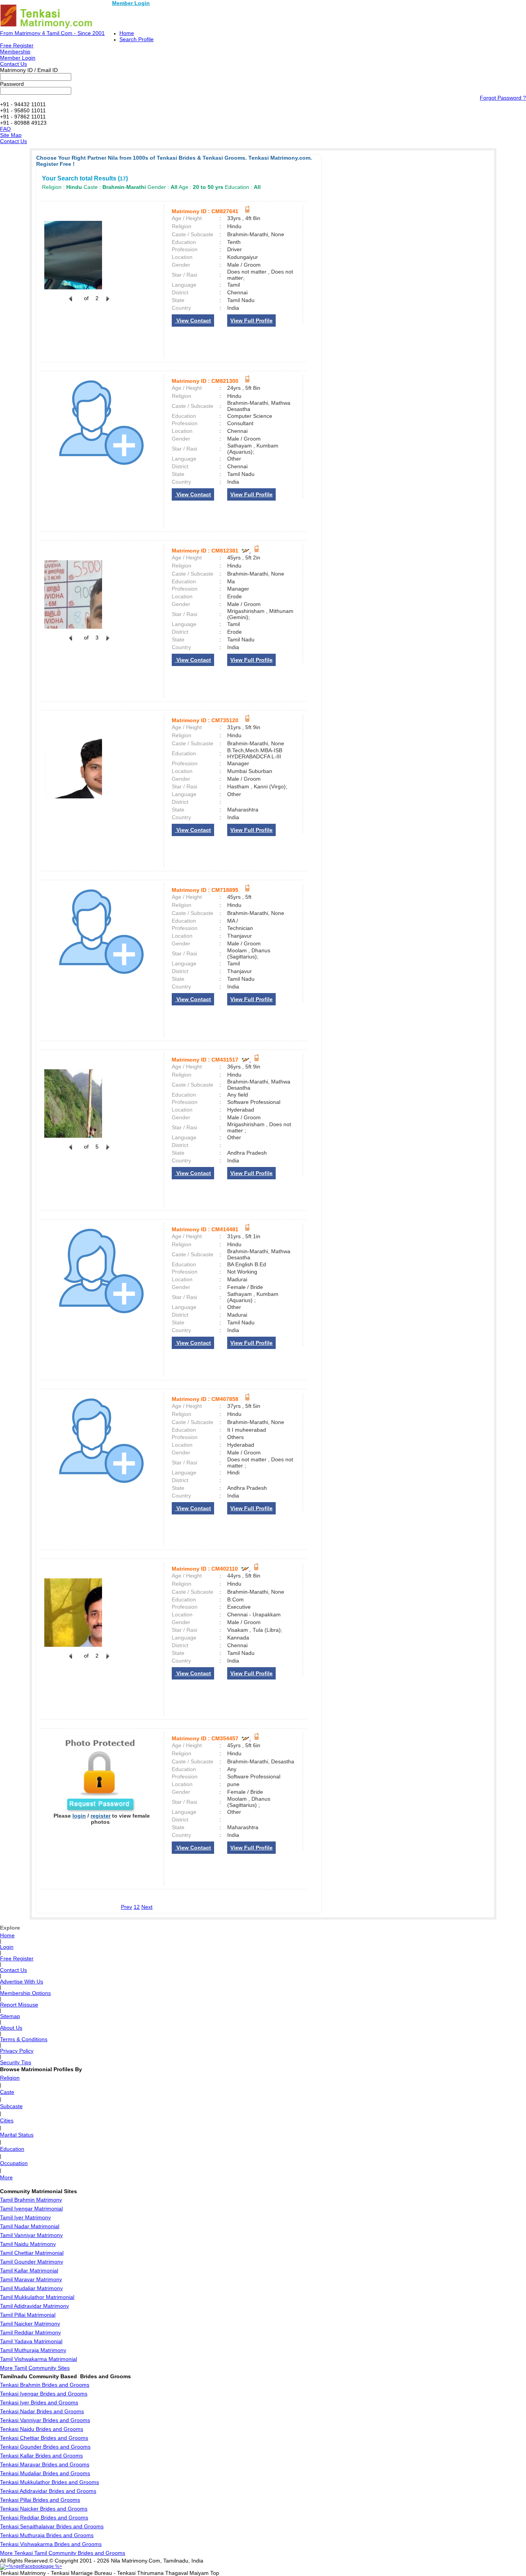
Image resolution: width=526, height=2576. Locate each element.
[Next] (107, 303)
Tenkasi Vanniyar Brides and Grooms (45, 2420)
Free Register (17, 45)
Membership (15, 52)
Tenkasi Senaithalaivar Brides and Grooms (52, 2526)
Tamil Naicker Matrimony (30, 2324)
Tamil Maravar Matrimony (31, 2279)
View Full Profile (251, 321)
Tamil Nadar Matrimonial (30, 2226)
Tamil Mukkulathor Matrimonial (37, 2297)
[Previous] (70, 303)
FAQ (5, 129)
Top (215, 2573)
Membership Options (25, 1993)
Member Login (131, 3)
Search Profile (137, 39)
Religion (10, 2078)
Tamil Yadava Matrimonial (31, 2341)
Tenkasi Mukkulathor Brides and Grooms (49, 2482)
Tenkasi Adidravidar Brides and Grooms (48, 2491)
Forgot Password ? (503, 98)
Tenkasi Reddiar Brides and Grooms (44, 2518)
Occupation (14, 2163)
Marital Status (17, 2135)
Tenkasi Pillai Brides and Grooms (40, 2500)
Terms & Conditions (24, 2039)
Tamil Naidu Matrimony (28, 2244)
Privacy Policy (17, 2051)
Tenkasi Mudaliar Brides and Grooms (45, 2473)
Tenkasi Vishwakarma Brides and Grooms (51, 2544)
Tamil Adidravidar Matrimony (34, 2306)
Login (7, 1947)
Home (127, 33)
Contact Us (13, 64)
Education (12, 2149)
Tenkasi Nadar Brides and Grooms (42, 2411)
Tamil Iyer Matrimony (25, 2217)
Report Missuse (19, 2005)
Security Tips (16, 2062)
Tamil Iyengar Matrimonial (31, 2209)
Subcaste (11, 2106)
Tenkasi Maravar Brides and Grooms (45, 2464)
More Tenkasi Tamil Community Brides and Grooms (63, 2553)
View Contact (193, 321)
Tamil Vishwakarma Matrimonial (39, 2359)
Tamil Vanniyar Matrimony (31, 2235)
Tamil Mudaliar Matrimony (31, 2288)
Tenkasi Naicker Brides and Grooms (44, 2509)
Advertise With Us (22, 1982)
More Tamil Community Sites (35, 2368)
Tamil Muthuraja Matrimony (33, 2350)
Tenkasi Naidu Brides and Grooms (42, 2429)
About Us (11, 2028)
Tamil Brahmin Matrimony (31, 2200)
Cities (7, 2120)
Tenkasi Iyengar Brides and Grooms (44, 2394)
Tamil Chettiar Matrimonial (32, 2253)
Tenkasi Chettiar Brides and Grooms (44, 2438)
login (79, 1816)
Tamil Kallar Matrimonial (29, 2270)
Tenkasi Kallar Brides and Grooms (41, 2456)
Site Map (11, 135)
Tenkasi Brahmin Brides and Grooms (45, 2385)
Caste (7, 2092)
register (101, 1816)
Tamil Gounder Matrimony (32, 2262)
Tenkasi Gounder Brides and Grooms (45, 2447)
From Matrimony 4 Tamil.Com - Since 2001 (52, 33)
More (6, 2177)
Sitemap (10, 2016)
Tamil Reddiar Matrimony (30, 2332)
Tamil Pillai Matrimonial (28, 2315)
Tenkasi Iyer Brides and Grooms (39, 2402)
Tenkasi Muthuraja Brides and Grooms (47, 2535)
